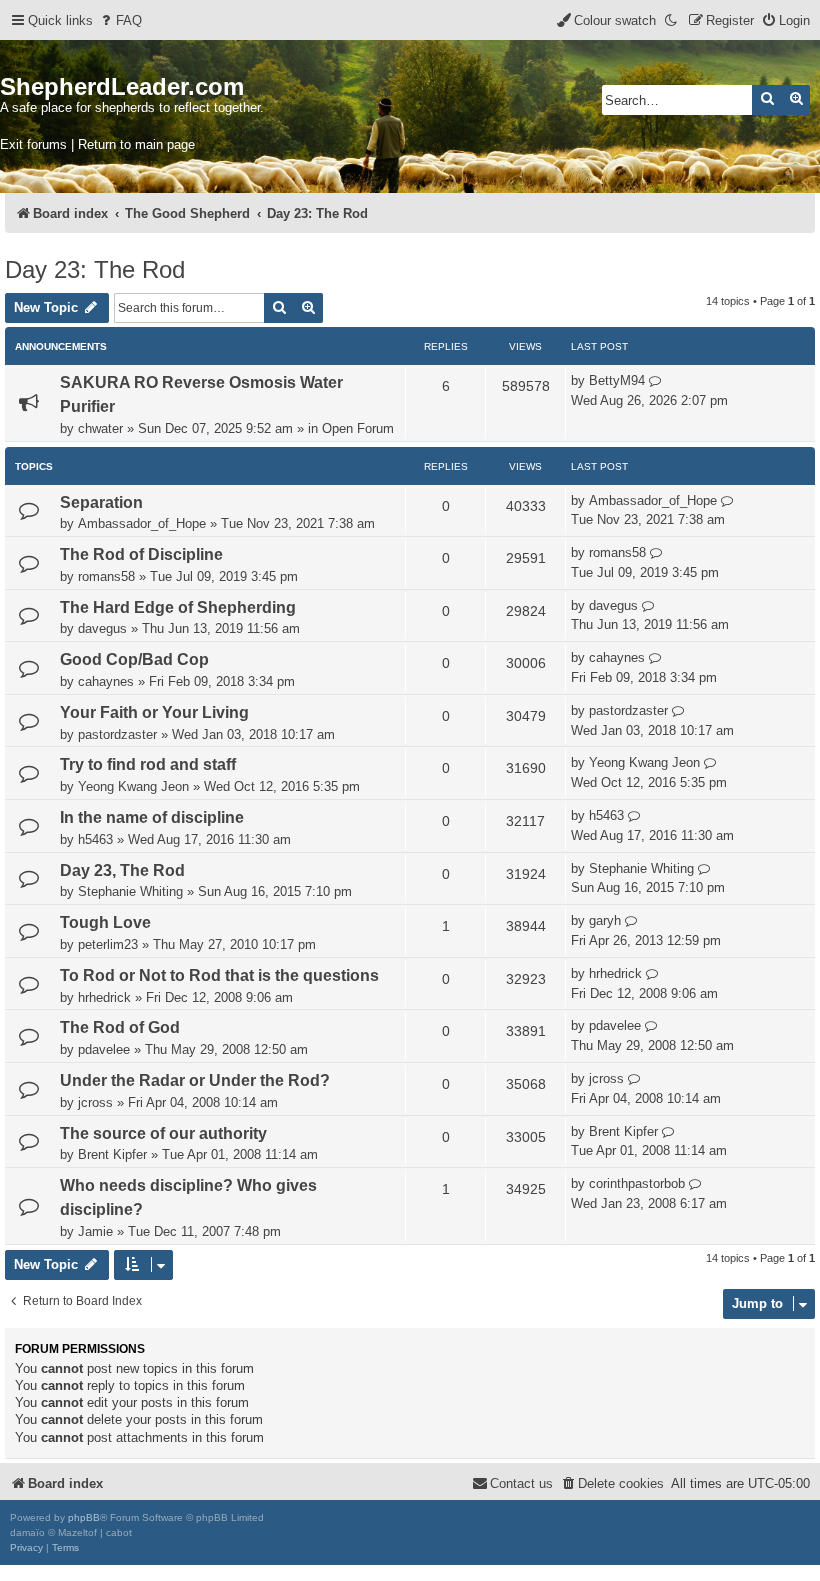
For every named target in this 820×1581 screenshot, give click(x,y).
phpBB (84, 1517)
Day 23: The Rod (95, 269)
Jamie (95, 1231)
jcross (95, 1102)
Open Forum (358, 428)
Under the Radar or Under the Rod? (195, 1080)
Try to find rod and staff (148, 764)
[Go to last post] (655, 381)
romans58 (106, 576)
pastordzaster (117, 734)
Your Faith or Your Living (154, 712)
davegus (102, 628)
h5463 (95, 839)
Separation (101, 502)
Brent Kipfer (112, 1154)
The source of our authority (163, 1133)
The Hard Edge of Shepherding (178, 607)
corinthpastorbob (637, 1183)
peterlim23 (108, 944)
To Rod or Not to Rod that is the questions (219, 975)
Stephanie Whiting (130, 891)
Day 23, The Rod (122, 870)
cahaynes (106, 681)
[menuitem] (120, 20)
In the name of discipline (152, 817)
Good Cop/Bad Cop (134, 659)
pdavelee (104, 1049)
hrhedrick (104, 997)
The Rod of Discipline (141, 554)
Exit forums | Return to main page (97, 144)
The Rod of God (120, 1027)
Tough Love (105, 922)
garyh (605, 920)
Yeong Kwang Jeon (133, 786)
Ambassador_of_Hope (142, 523)
